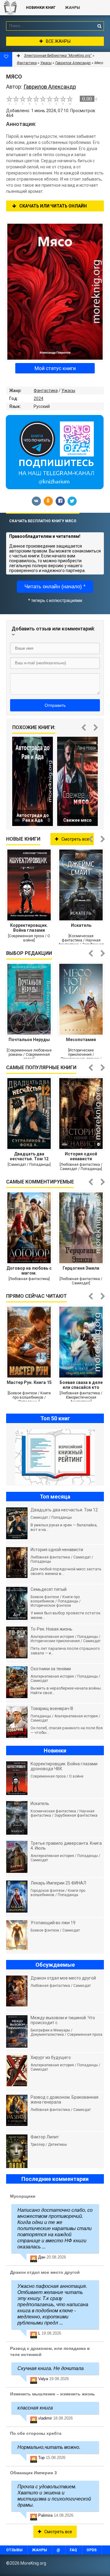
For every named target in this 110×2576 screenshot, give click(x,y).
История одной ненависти (81, 1156)
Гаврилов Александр (73, 63)
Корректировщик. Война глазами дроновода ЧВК (29, 928)
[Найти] (99, 26)
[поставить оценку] (13, 100)
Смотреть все (75, 839)
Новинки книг (41, 8)
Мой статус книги (55, 368)
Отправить (55, 705)
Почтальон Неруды (29, 1040)
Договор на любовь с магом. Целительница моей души (29, 1271)
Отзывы (14, 2550)
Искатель (81, 925)
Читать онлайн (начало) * (55, 587)
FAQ (73, 2550)
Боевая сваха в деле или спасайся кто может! (81, 1385)
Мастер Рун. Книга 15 (29, 1382)
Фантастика (46, 391)
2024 (38, 398)
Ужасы (68, 391)
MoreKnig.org (10, 8)
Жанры (73, 8)
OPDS (92, 2550)
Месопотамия (81, 1040)
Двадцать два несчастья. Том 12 (29, 1156)
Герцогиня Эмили (81, 1268)
